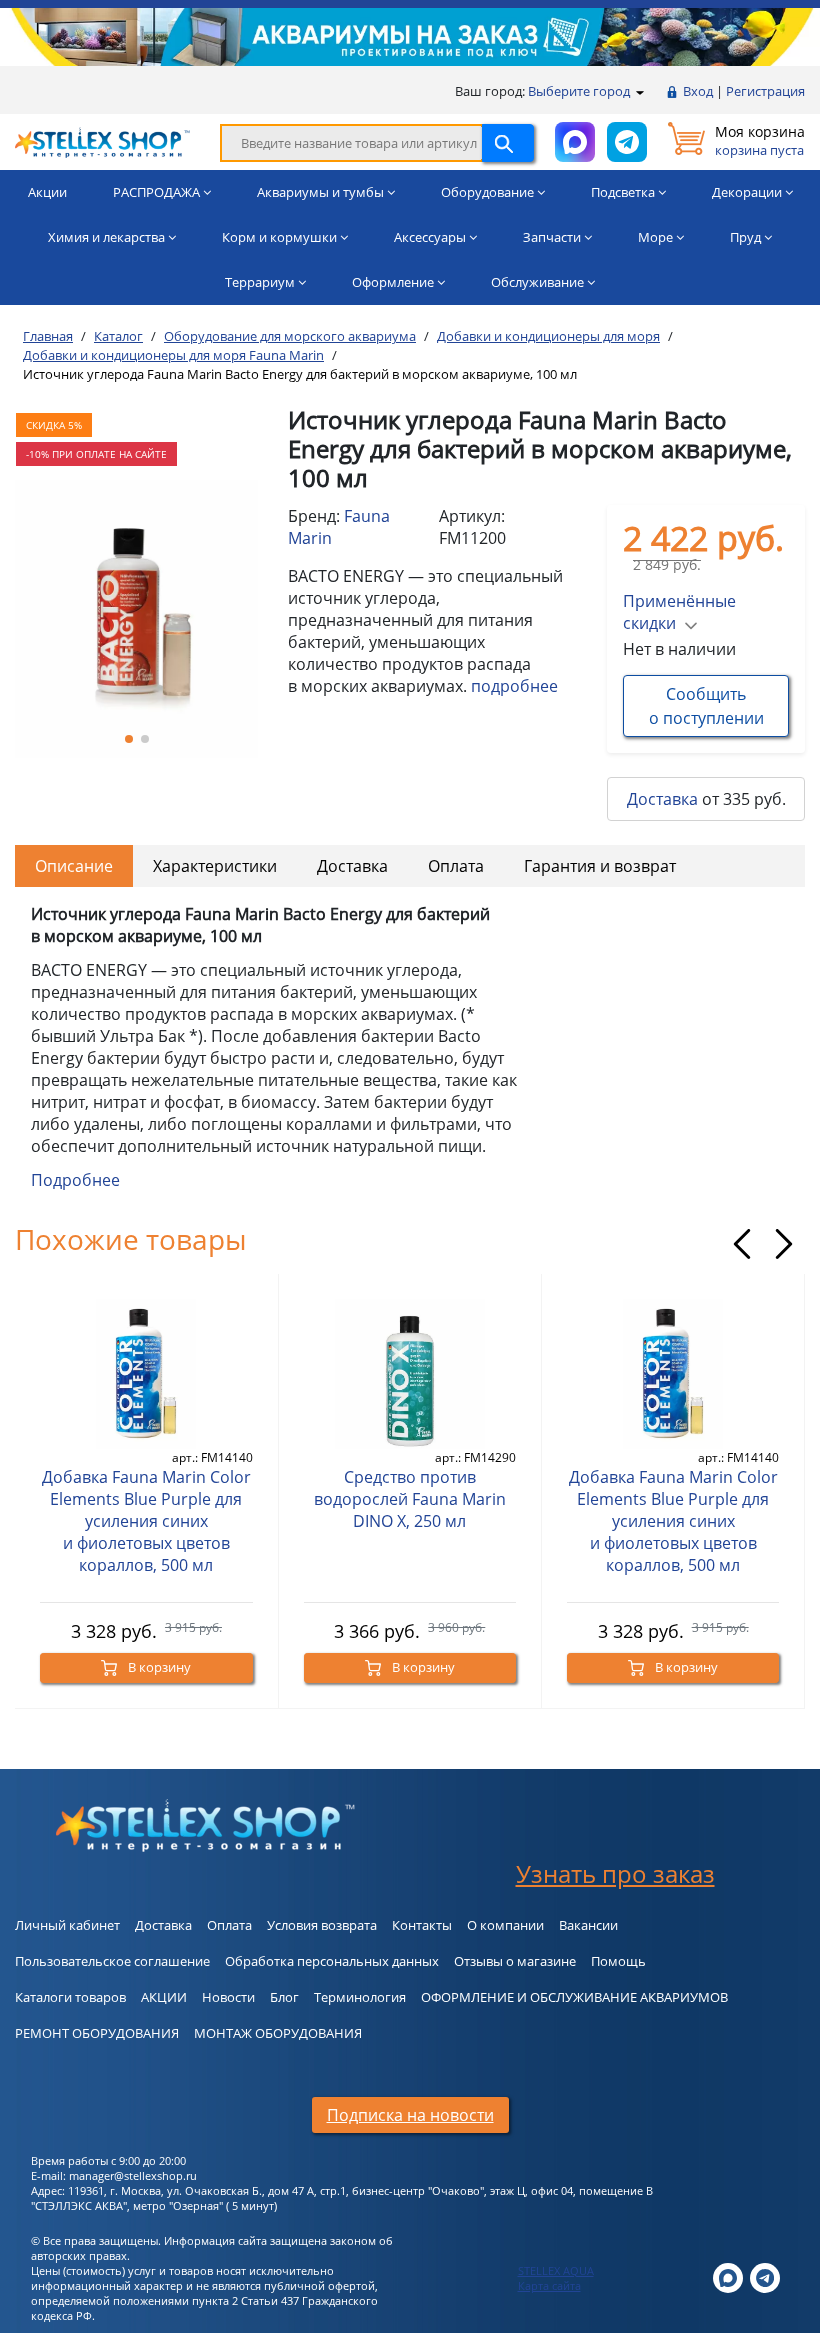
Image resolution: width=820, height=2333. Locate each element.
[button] (129, 739)
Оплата (456, 866)
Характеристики (215, 866)
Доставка (662, 799)
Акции (47, 192)
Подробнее (75, 1180)
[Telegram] (765, 2276)
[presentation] (742, 1244)
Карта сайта (549, 2285)
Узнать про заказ (615, 1873)
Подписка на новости (410, 2115)
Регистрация (765, 91)
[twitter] (728, 2276)
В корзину (158, 1667)
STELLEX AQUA (556, 2270)
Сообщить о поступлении (706, 706)
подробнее (514, 686)
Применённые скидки (679, 612)
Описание (74, 866)
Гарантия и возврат (600, 866)
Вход (698, 91)
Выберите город (580, 91)
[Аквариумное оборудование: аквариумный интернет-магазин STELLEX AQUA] (102, 141)
